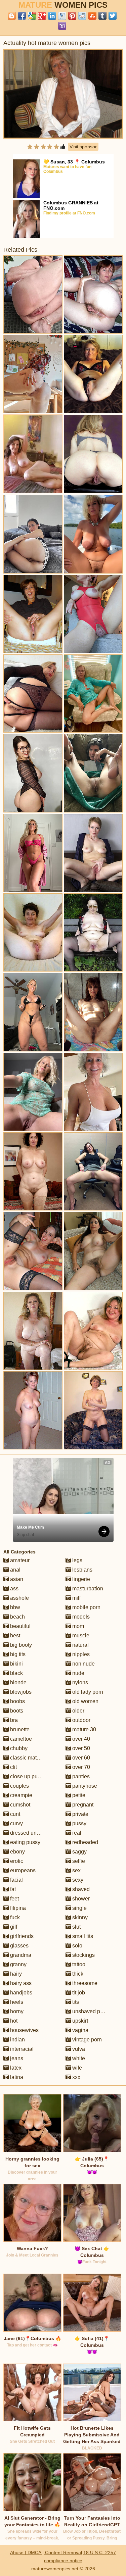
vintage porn (86, 2040)
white (78, 2058)
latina (16, 2077)
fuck (14, 1917)
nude (78, 1673)
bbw (14, 1607)
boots (16, 1711)
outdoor (81, 1720)
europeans (22, 1870)
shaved (80, 1889)
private (80, 1814)
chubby (18, 1748)
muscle (80, 1636)
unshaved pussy (91, 2011)
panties (80, 1776)
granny (18, 1964)
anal (15, 1570)
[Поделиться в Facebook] (22, 16)
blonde (18, 1682)
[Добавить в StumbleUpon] (92, 16)
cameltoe (20, 1739)
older (78, 1711)
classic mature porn (33, 1758)
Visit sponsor (83, 147)
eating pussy (25, 1842)
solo (77, 1946)
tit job (78, 1993)
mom (77, 1626)
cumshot (19, 1805)
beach (17, 1617)
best (14, 1636)
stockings (83, 1955)
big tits (17, 1654)
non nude (83, 1664)
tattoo (78, 1964)
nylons (79, 1682)
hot (13, 2021)
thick (77, 1974)
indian (17, 2040)
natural (80, 1645)
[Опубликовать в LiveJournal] (62, 16)
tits (75, 2002)
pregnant (82, 1805)
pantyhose (84, 1786)
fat (12, 1889)
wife (76, 2068)
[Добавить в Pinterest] (72, 16)
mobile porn (86, 1607)
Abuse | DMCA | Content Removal (46, 2553)
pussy (79, 1823)
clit (13, 1767)
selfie (78, 1861)
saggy (79, 1852)
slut (76, 1927)
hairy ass (20, 1983)
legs (77, 1560)
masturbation (87, 1589)
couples (19, 1786)
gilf (13, 1927)
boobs (17, 1701)
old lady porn (87, 1692)
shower (80, 1899)
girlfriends (21, 1936)
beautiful (20, 1626)
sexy (77, 1880)
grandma (20, 1955)
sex (76, 1870)
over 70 (80, 1767)
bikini (16, 1664)
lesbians (82, 1570)
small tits (82, 1936)
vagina (80, 2030)
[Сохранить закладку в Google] (32, 16)
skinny (79, 1917)
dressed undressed (32, 1833)
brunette (19, 1729)
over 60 (80, 1758)
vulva (78, 2049)
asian (16, 1579)
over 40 (80, 1739)
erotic (16, 1861)
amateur (19, 1560)
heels (16, 2002)
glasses (19, 1946)
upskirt (79, 2021)
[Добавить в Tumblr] (102, 16)
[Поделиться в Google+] (42, 16)
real (76, 1833)
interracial (21, 2049)
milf (76, 1598)
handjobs (20, 1993)
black (16, 1673)
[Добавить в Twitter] (113, 16)
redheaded (85, 1842)
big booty (20, 1645)
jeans (16, 2058)
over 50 (80, 1748)
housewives (24, 2030)
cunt (14, 1814)
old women (85, 1701)
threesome (84, 1983)
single (79, 1908)
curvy (16, 1823)
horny (16, 2011)
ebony (17, 1852)
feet (14, 1899)
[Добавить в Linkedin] (52, 16)
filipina (17, 1908)
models (80, 1617)
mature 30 (83, 1729)
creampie (20, 1795)
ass (14, 1589)
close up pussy (27, 1776)
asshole (19, 1598)
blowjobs (20, 1692)
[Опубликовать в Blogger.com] (12, 16)
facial (16, 1880)
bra (13, 1720)
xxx (76, 2077)
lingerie (80, 1579)
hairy (15, 1974)
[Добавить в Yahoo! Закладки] (62, 26)
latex (15, 2068)
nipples (80, 1654)
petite (78, 1795)
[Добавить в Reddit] (82, 16)
